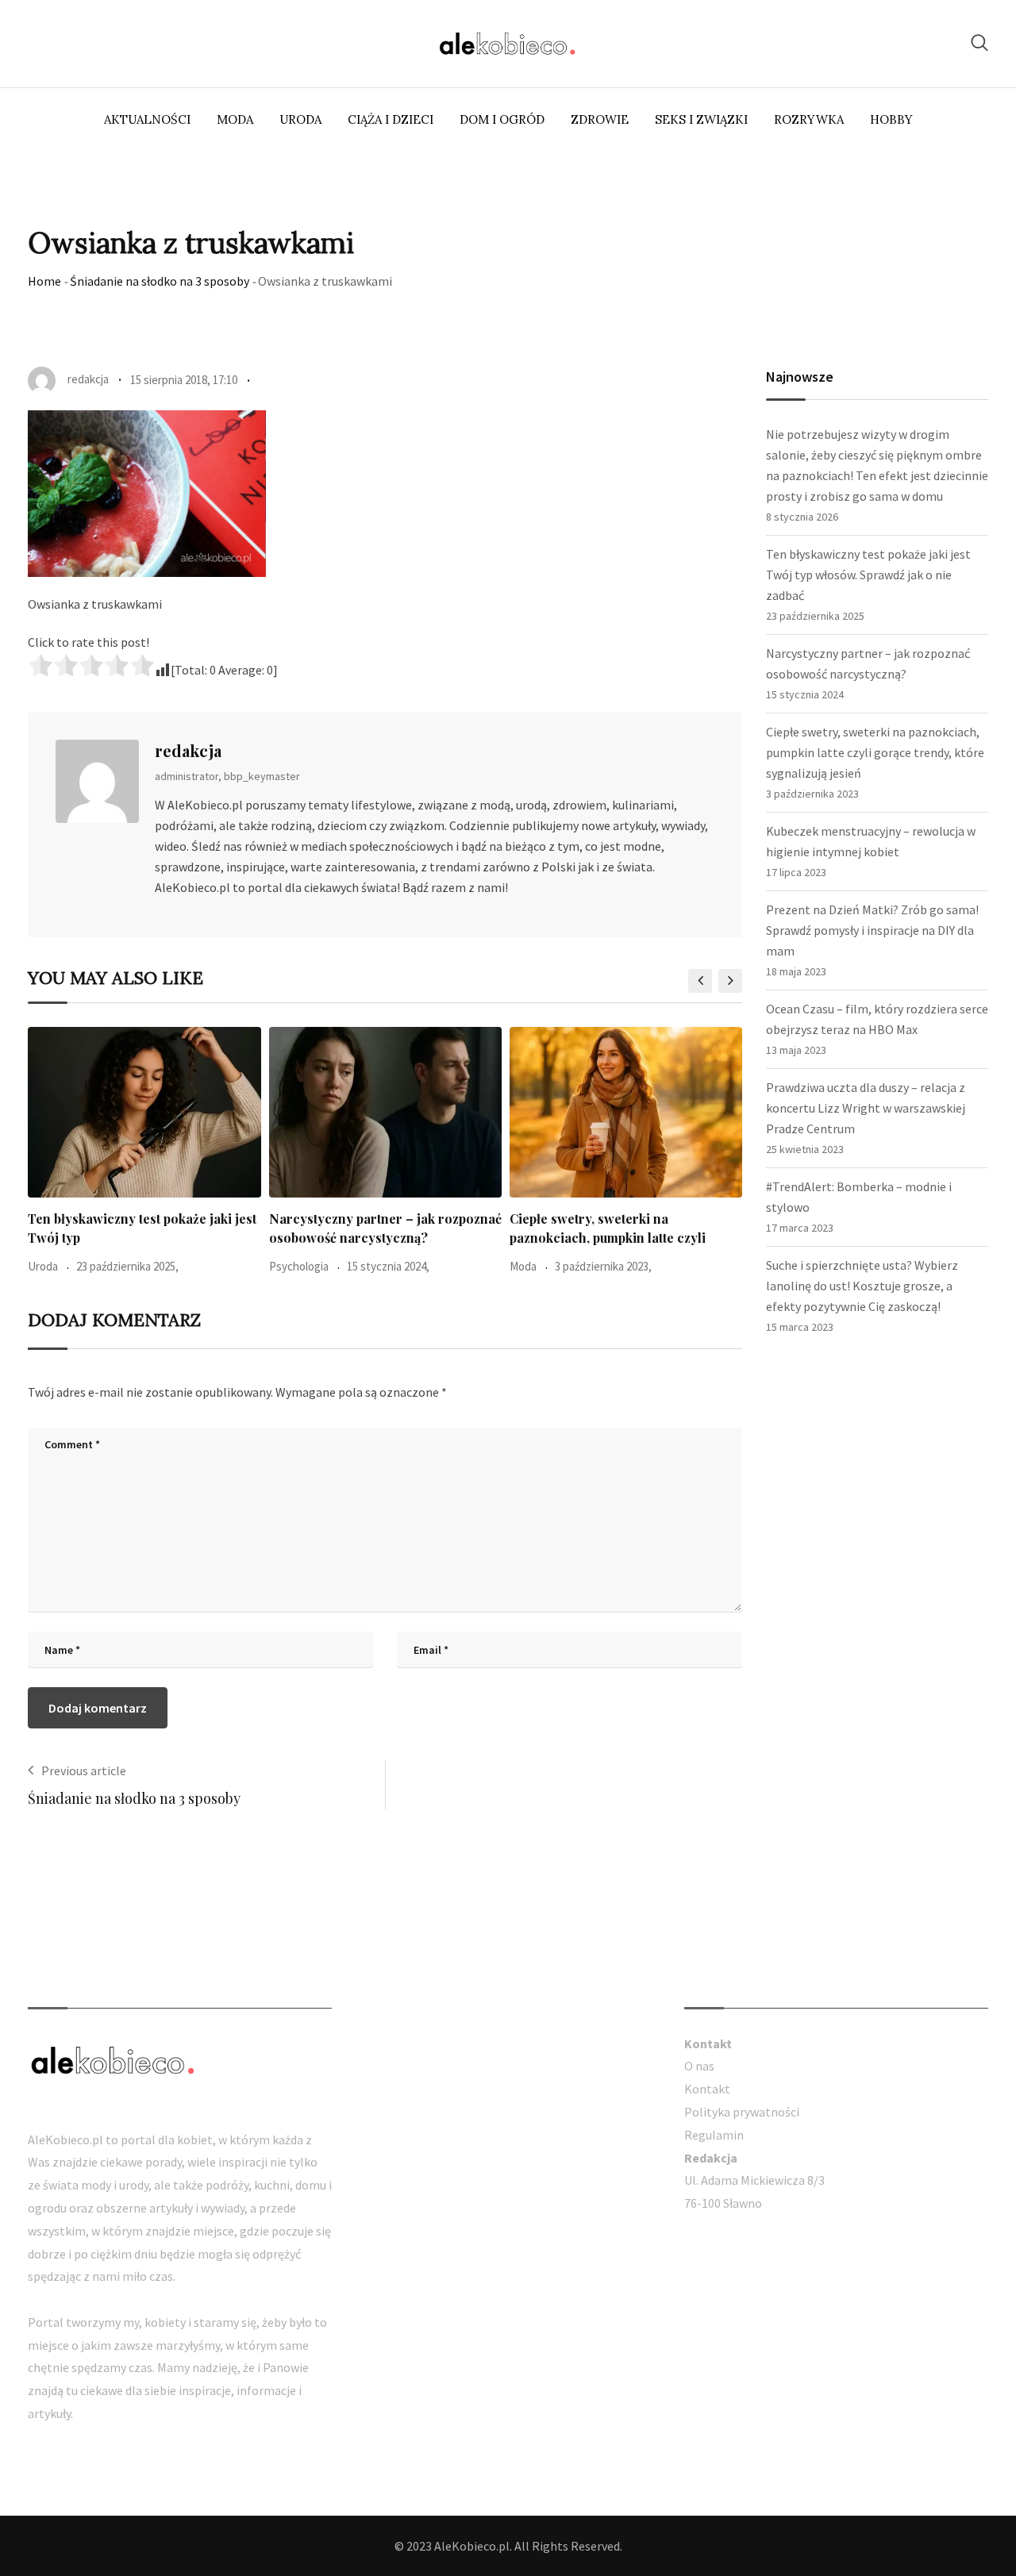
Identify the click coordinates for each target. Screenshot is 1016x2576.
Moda (235, 119)
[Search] (979, 42)
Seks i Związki (701, 119)
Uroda (300, 119)
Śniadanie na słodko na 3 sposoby (160, 281)
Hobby (891, 119)
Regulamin (714, 2135)
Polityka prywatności (742, 2112)
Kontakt (707, 2089)
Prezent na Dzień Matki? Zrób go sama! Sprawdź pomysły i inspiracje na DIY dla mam (872, 930)
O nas (699, 2066)
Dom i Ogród (502, 119)
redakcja (188, 750)
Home (44, 281)
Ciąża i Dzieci (391, 119)
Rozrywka (809, 119)
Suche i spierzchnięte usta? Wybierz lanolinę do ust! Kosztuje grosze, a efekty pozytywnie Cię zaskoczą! (862, 1286)
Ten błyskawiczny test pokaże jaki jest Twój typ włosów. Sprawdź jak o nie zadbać (868, 575)
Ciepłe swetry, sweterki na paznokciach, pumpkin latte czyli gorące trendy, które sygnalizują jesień (875, 752)
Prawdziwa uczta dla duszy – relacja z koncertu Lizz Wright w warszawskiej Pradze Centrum (866, 1108)
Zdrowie (600, 119)
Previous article (84, 1771)
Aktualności (147, 119)
